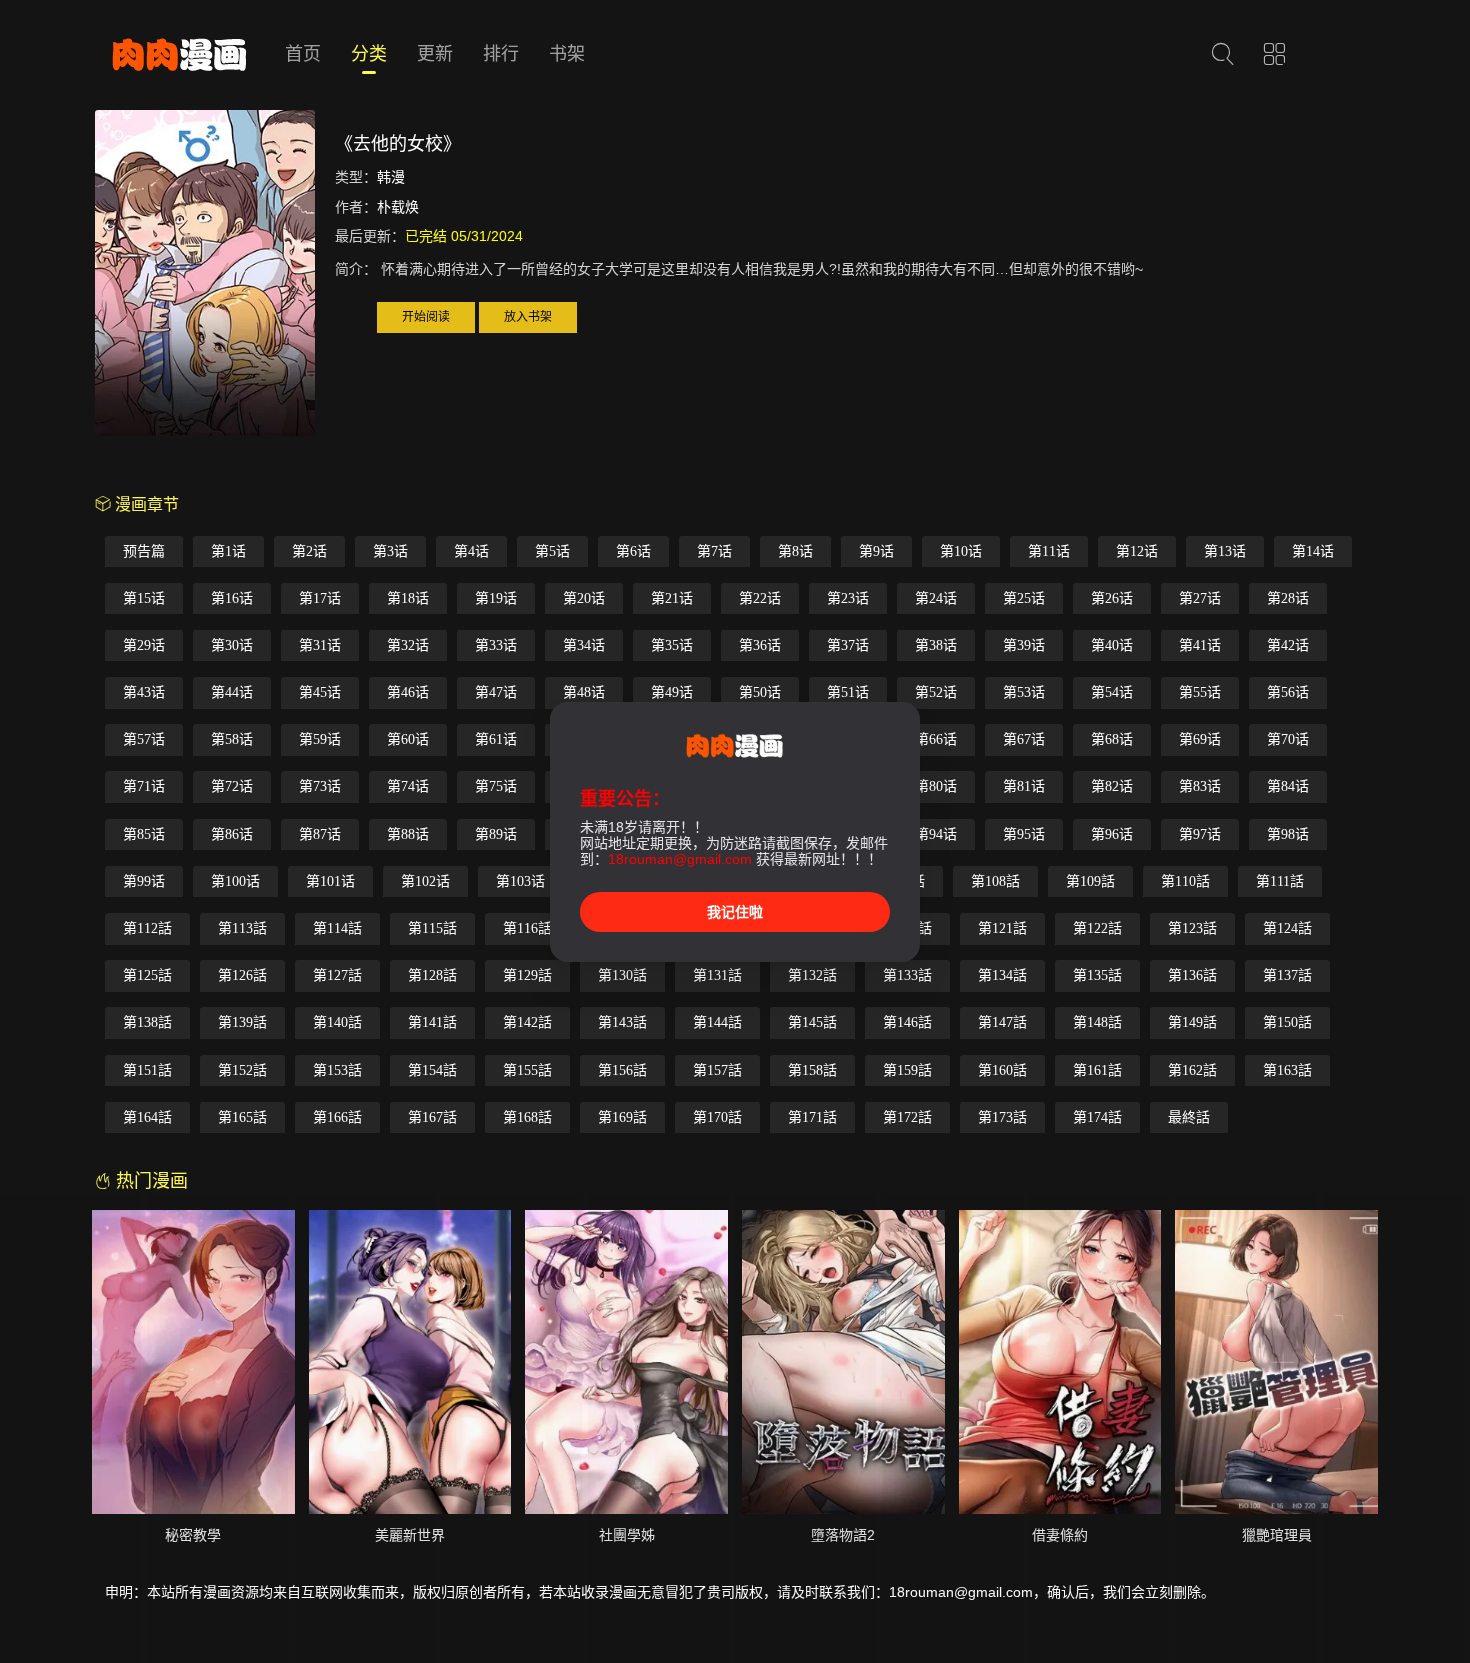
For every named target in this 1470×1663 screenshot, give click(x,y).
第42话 (1288, 645)
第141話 (432, 1022)
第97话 (1200, 834)
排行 (501, 54)
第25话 (1024, 598)
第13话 (1225, 551)
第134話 (1002, 975)
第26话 (1112, 598)
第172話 (907, 1117)
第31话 (320, 645)
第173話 (1002, 1117)
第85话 (144, 834)
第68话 (1112, 739)
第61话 (496, 739)
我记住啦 (735, 912)
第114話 (337, 928)
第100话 (235, 881)
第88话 (408, 834)
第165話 (242, 1117)
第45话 (320, 692)
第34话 (584, 645)
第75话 (496, 786)
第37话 (848, 645)
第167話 (432, 1117)
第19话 (496, 598)
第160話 (1002, 1070)
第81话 (1024, 786)
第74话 (408, 786)
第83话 (1200, 786)
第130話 (622, 975)
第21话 (672, 598)
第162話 (1192, 1070)
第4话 (471, 551)
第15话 (144, 598)
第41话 (1200, 645)
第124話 (1287, 928)
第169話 (622, 1117)
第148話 (1097, 1022)
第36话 (760, 645)
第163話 (1287, 1070)
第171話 (812, 1117)
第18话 (408, 598)
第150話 (1287, 1022)
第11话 (1049, 551)
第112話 (147, 928)
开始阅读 (426, 317)
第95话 (1024, 834)
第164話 (147, 1117)
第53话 (1024, 692)
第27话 (1200, 598)
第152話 (242, 1070)
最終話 (1189, 1117)
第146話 (907, 1022)
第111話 (1280, 881)
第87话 (320, 834)
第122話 (1097, 928)
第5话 (552, 551)
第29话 (144, 645)
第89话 (496, 834)
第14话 (1313, 551)
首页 (303, 54)
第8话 (795, 551)
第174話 (1097, 1117)
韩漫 (391, 177)
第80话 (936, 786)
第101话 (330, 881)
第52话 (936, 692)
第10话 (961, 551)
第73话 (320, 786)
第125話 (147, 975)
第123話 (1192, 928)
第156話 (622, 1070)
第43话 (144, 692)
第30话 (232, 645)
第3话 (390, 551)
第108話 (995, 881)
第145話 (812, 1022)
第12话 (1137, 551)
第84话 (1288, 786)
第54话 (1112, 692)
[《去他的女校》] (205, 276)
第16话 (232, 598)
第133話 (907, 975)
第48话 (584, 692)
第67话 (1024, 739)
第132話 (812, 975)
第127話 (337, 975)
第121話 (1002, 928)
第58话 (232, 739)
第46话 (408, 692)
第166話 (337, 1117)
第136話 (1192, 975)
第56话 (1288, 692)
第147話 (1002, 1022)
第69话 (1200, 739)
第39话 (1024, 645)
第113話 (242, 928)
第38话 (936, 645)
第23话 (848, 598)
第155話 (527, 1070)
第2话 (309, 551)
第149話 (1192, 1022)
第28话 (1288, 598)
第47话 (496, 692)
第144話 (717, 1022)
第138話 (147, 1022)
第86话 (232, 834)
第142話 (527, 1022)
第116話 (527, 928)
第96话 (1112, 834)
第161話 (1097, 1070)
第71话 (144, 786)
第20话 (584, 598)
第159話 (907, 1070)
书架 (567, 54)
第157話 (717, 1070)
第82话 (1112, 786)
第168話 (527, 1117)
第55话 (1200, 692)
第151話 (147, 1070)
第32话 (408, 645)
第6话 (633, 551)
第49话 (672, 692)
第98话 (1288, 834)
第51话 (848, 692)
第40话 (1112, 645)
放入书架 (528, 317)
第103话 (520, 881)
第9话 (876, 551)
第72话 (232, 786)
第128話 (432, 975)
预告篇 (144, 551)
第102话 (425, 881)
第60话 (408, 739)
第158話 (812, 1070)
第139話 (242, 1022)
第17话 (320, 598)
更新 (435, 54)
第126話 (242, 975)
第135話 (1097, 975)
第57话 (144, 739)
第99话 (144, 881)
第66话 (936, 739)
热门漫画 (149, 1181)
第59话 (320, 739)
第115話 (432, 928)
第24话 (936, 598)
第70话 (1288, 739)
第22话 (760, 598)
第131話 (717, 975)
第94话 (936, 834)
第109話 (1090, 881)
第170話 (717, 1117)
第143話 (622, 1022)
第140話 (337, 1022)
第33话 (496, 645)
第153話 (337, 1070)
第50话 (760, 692)
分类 (369, 54)
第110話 (1185, 881)
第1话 (228, 551)
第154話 (432, 1070)
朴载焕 (398, 207)
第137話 (1287, 975)
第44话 (232, 692)
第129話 (527, 975)
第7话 (714, 551)
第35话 (672, 645)
